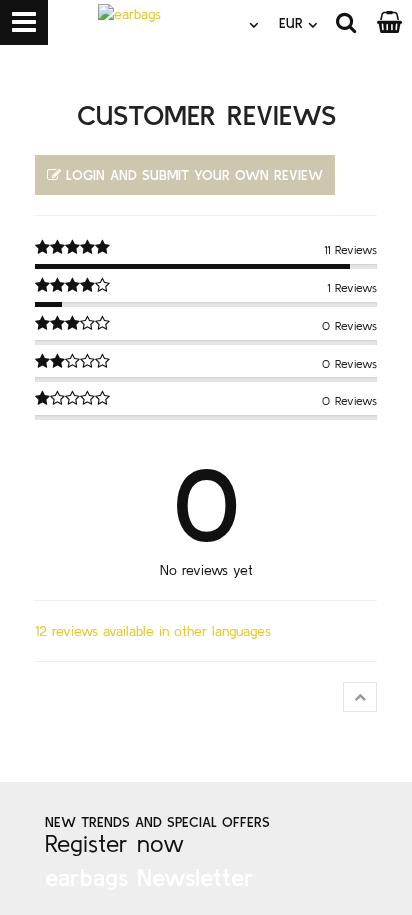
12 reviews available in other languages (153, 631)
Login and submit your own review (194, 175)
